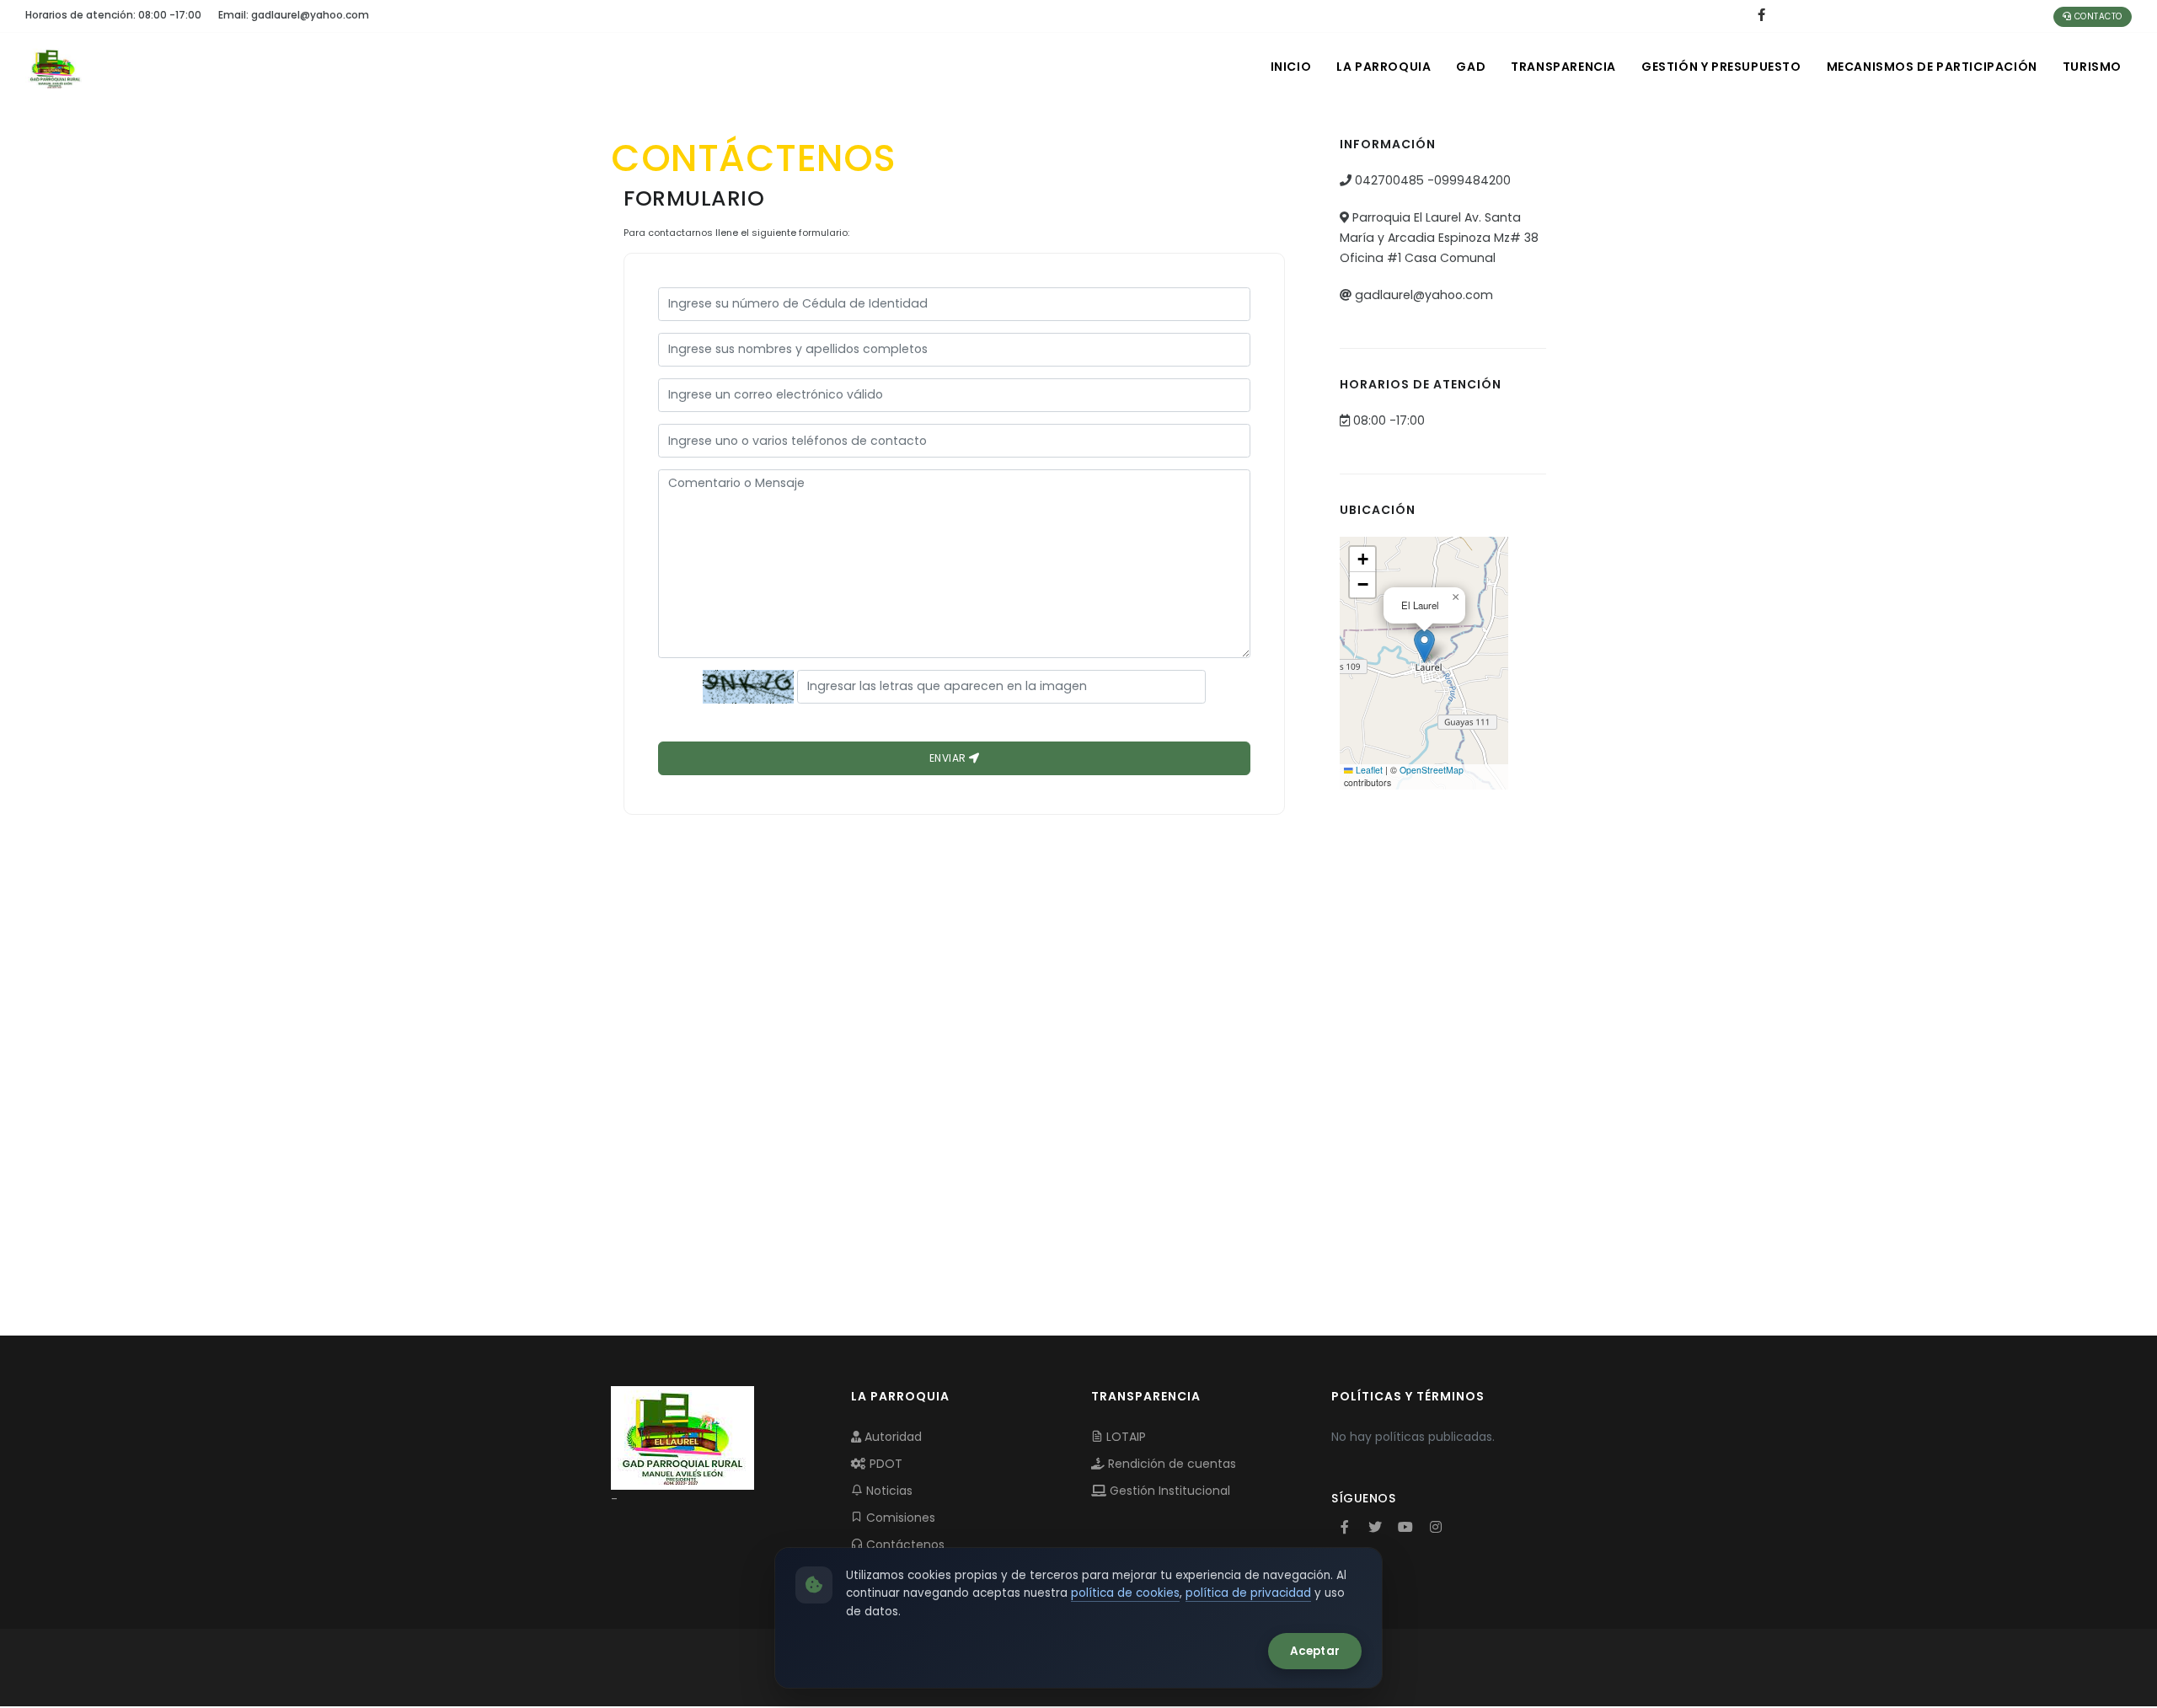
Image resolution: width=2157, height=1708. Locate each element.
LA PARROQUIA (1384, 67)
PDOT (884, 1464)
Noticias (888, 1491)
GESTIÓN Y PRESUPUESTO (1721, 67)
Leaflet (1368, 770)
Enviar (950, 758)
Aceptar (1315, 1651)
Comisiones (899, 1518)
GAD (1471, 67)
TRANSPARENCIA (1563, 67)
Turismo (2092, 67)
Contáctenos (904, 1545)
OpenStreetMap (1432, 770)
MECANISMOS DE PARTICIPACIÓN (1932, 67)
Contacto (2097, 16)
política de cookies (1125, 1593)
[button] (1424, 646)
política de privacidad (1248, 1593)
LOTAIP (1124, 1437)
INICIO (1291, 67)
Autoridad (891, 1437)
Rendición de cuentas (1170, 1464)
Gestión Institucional (1168, 1491)
